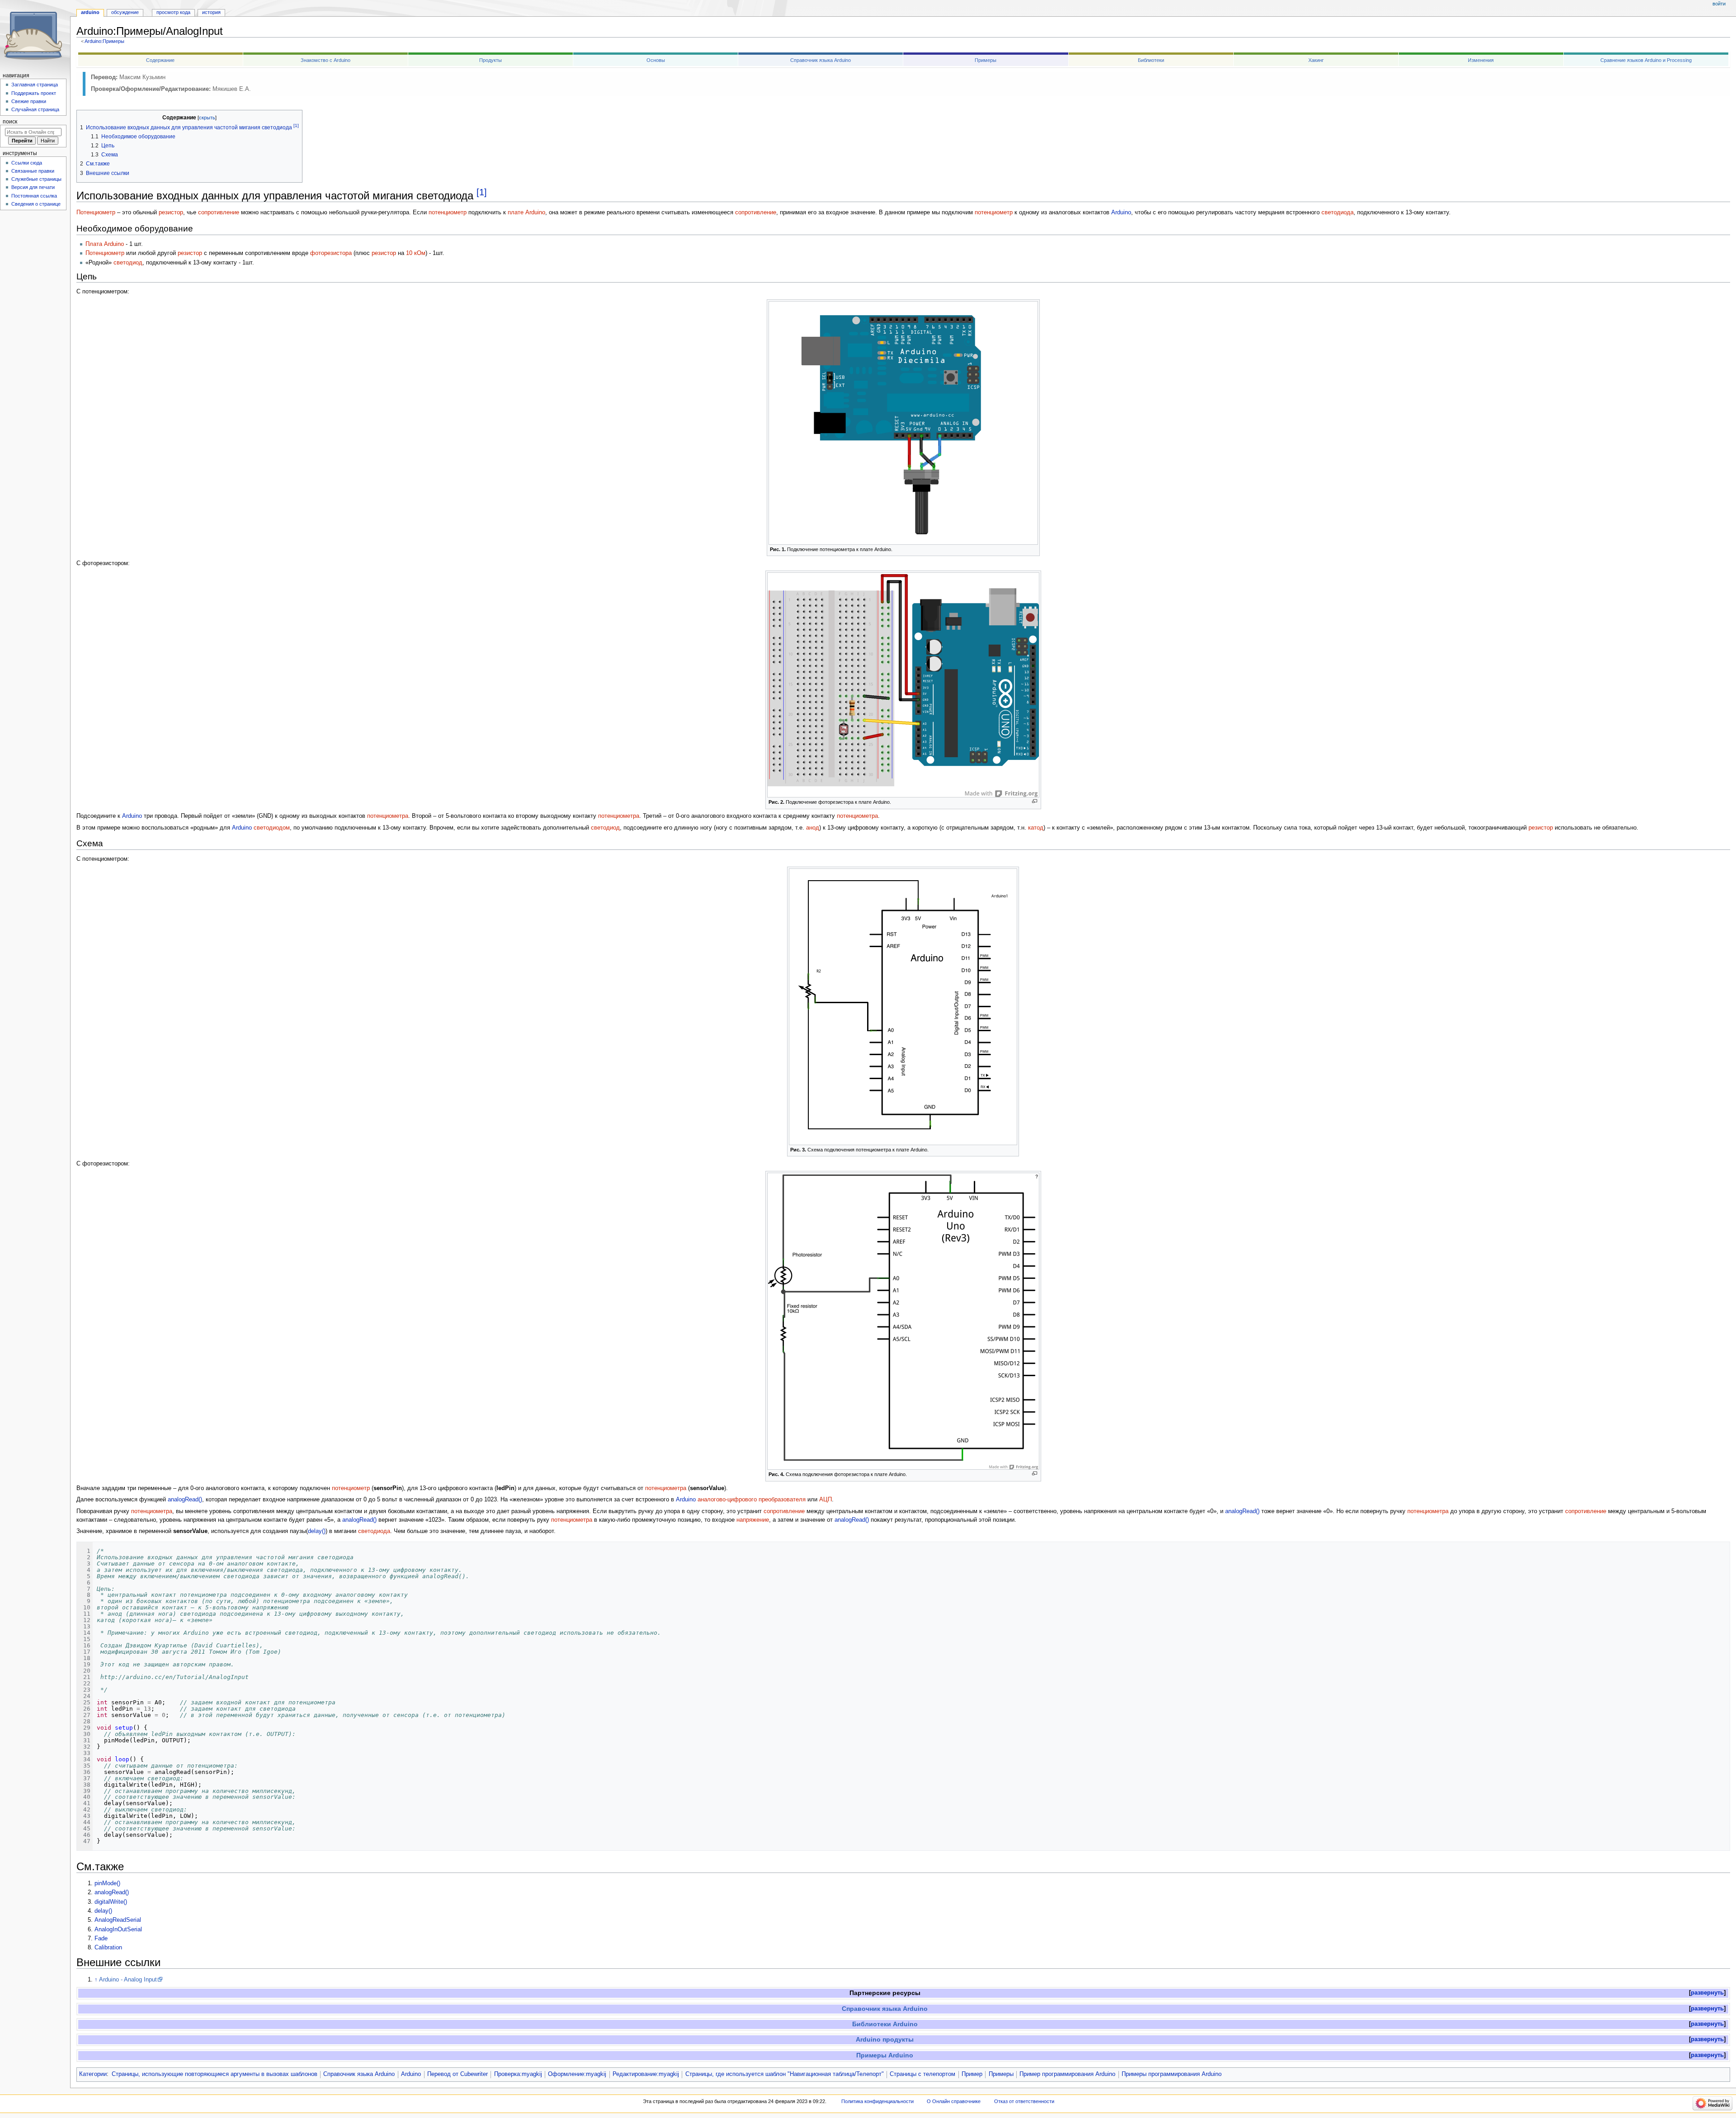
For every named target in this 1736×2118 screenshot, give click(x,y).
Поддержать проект (34, 93)
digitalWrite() (111, 1902)
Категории (93, 2074)
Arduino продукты (885, 2039)
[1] (482, 192)
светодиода (1337, 212)
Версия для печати (33, 187)
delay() (317, 1531)
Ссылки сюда (27, 163)
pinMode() (107, 1883)
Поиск (10, 122)
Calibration (108, 1948)
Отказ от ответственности (1024, 2101)
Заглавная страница (35, 85)
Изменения (1481, 60)
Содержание (160, 60)
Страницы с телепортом (922, 2074)
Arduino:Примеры (104, 41)
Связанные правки (33, 171)
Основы (656, 60)
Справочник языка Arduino (821, 60)
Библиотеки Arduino (885, 2024)
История (211, 12)
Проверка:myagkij (518, 2074)
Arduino (1121, 212)
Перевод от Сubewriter (458, 2074)
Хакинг (1316, 60)
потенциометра (388, 816)
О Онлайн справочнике (954, 2101)
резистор (171, 212)
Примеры (986, 60)
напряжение (753, 1520)
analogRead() (185, 1500)
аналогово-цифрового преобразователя (752, 1500)
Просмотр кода (173, 12)
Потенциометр (96, 212)
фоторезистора (331, 253)
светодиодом (272, 828)
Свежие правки (29, 101)
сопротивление (219, 212)
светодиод (128, 263)
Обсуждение (125, 12)
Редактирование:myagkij (646, 2074)
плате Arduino (526, 212)
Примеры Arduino (885, 2055)
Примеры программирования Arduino (1172, 2074)
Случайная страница (35, 109)
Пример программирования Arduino (1067, 2074)
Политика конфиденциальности (877, 2101)
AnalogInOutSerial (118, 1929)
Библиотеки (1151, 60)
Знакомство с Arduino (325, 60)
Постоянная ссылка (34, 196)
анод (813, 828)
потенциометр (448, 212)
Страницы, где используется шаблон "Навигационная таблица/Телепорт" (785, 2074)
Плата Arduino (105, 244)
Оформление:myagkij (577, 2074)
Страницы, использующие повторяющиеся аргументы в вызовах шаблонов (215, 2074)
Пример (972, 2074)
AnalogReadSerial (118, 1920)
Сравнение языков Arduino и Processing (1646, 60)
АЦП (826, 1500)
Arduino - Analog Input (128, 1980)
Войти (1719, 4)
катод (1036, 828)
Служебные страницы (36, 179)
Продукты (491, 60)
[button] (1707, 1993)
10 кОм (416, 253)
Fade (101, 1939)
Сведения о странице (36, 204)
